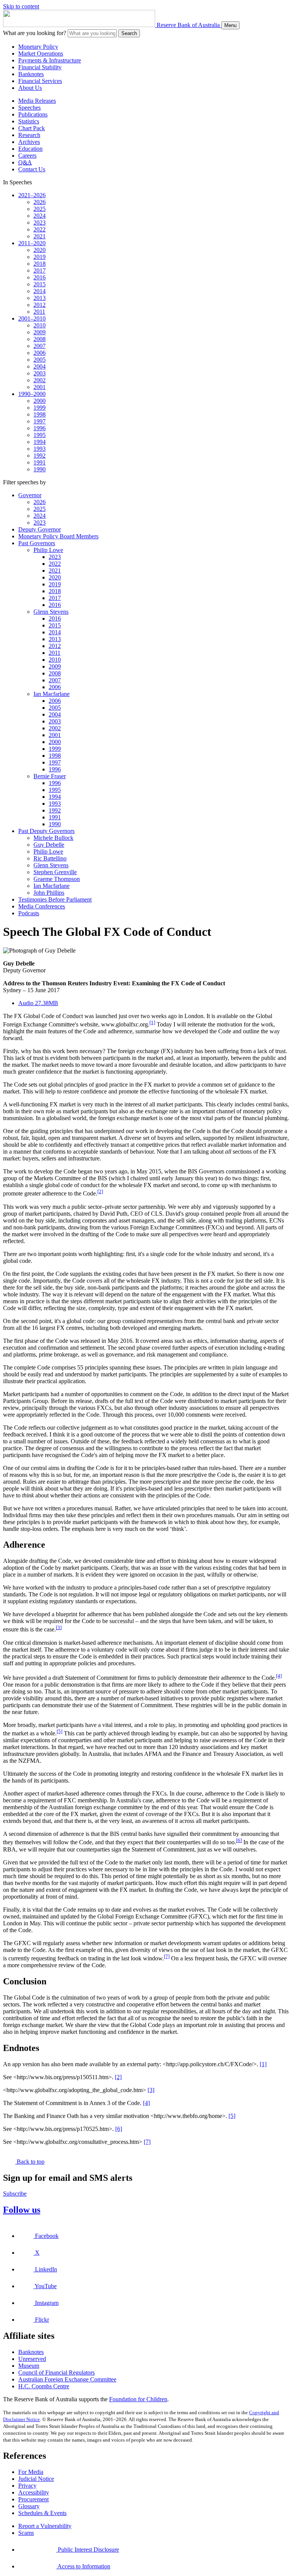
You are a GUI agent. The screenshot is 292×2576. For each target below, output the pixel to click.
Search (129, 33)
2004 (40, 366)
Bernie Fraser (50, 776)
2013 (40, 298)
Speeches (29, 108)
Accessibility (34, 2492)
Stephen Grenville (55, 872)
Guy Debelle (49, 845)
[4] (279, 1676)
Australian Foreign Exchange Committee (67, 2379)
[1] (152, 1022)
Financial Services (40, 81)
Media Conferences (42, 906)
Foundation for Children (138, 2399)
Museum (29, 2366)
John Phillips (49, 893)
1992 (40, 456)
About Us (30, 88)
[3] (59, 1627)
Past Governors (37, 543)
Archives (29, 142)
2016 (40, 277)
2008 (40, 339)
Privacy (27, 2486)
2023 (40, 223)
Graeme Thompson (57, 879)
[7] (167, 1956)
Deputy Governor (40, 529)
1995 (40, 435)
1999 (40, 408)
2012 (40, 305)
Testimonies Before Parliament (55, 899)
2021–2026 (32, 195)
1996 (40, 428)
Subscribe (15, 2194)
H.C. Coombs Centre (44, 2386)
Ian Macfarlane (52, 694)
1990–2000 (32, 394)
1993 (40, 449)
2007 (40, 346)
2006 (40, 353)
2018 (40, 264)
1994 (40, 442)
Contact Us (32, 169)
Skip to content (21, 6)
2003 (40, 373)
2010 (40, 325)
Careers (27, 156)
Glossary (29, 2506)
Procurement (33, 2499)
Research (29, 135)
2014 (40, 291)
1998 (40, 414)
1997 (40, 421)
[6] (239, 1840)
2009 (40, 332)
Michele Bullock (53, 838)
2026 (40, 202)
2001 (40, 387)
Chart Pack (32, 128)
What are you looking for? (35, 33)
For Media (31, 2472)
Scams (26, 2533)
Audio (38, 1003)
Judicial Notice (36, 2479)
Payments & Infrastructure (50, 60)
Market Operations (41, 53)
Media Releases (37, 101)
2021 (40, 236)
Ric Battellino (50, 858)
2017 (40, 271)
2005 (40, 360)
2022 (40, 229)
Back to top (30, 2162)
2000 (40, 401)
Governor (30, 495)
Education (30, 149)
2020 (40, 250)
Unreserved (32, 2359)
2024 (40, 216)
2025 (40, 209)
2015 (40, 284)
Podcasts (29, 913)
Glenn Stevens (51, 612)
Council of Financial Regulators (56, 2373)
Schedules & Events (42, 2513)
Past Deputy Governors (46, 831)
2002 (40, 380)
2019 (40, 257)
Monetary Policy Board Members (58, 536)
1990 (40, 469)
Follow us (22, 2210)
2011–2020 (32, 243)
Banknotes (31, 74)
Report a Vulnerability (45, 2526)
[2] (100, 1191)
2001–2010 (32, 318)
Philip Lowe (48, 550)
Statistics (29, 121)
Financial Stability (40, 67)
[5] (60, 1731)
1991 (40, 462)
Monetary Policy (38, 47)
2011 (39, 312)
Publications (33, 114)
